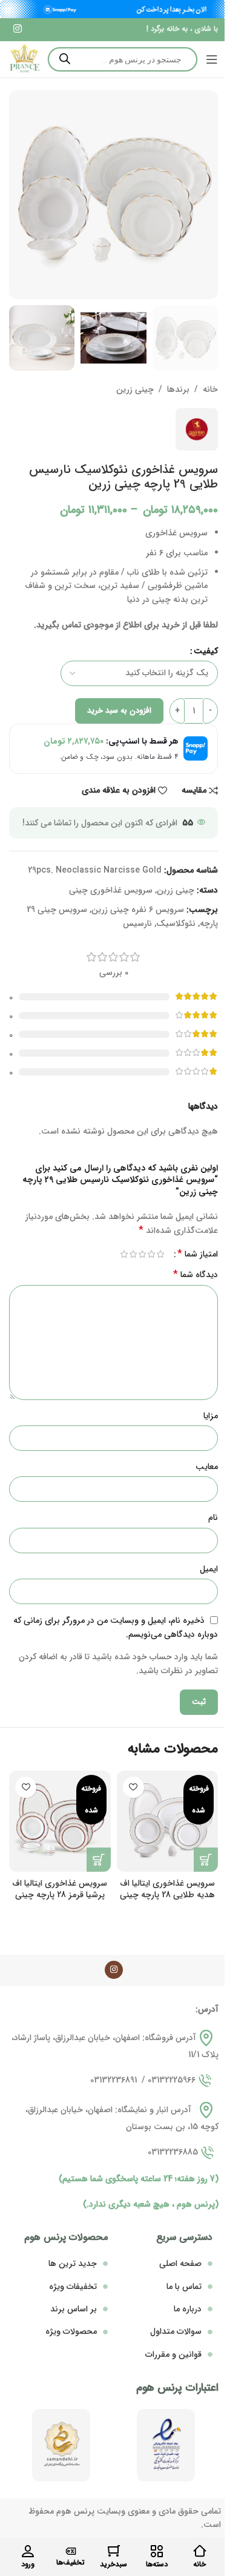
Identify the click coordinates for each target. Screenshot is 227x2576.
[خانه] (200, 2551)
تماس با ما (184, 2287)
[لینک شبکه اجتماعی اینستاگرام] (17, 29)
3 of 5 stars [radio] (142, 1254)
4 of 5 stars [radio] (133, 1254)
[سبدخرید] (114, 2551)
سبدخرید (113, 2564)
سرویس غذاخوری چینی (111, 890)
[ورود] (28, 2551)
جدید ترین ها (73, 2264)
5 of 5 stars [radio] (124, 1254)
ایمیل (209, 1569)
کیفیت (206, 651)
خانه (210, 389)
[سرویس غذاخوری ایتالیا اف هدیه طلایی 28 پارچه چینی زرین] (168, 1821)
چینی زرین (135, 389)
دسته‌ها (157, 2564)
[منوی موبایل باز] (212, 59)
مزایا (211, 1416)
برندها (178, 389)
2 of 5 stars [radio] (151, 1254)
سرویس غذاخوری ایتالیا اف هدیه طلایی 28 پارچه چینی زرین (167, 1895)
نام (213, 1518)
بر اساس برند (74, 2309)
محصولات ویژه (71, 2331)
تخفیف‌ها (71, 2562)
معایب (207, 1467)
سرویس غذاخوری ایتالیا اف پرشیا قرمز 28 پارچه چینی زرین (60, 1895)
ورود (28, 2564)
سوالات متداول (176, 2331)
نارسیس (137, 923)
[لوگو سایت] (24, 59)
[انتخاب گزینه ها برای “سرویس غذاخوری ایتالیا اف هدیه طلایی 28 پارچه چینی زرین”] (206, 1860)
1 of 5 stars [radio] (160, 1254)
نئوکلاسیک (176, 923)
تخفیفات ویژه (73, 2287)
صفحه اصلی (180, 2264)
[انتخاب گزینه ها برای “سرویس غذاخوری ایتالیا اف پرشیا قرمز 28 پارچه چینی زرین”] (99, 1860)
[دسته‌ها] (157, 2551)
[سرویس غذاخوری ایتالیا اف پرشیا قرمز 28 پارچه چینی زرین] (60, 1821)
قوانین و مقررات (173, 2354)
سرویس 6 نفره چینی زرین (138, 910)
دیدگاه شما (196, 1275)
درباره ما (188, 2309)
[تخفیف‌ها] (71, 2551)
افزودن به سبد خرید (119, 711)
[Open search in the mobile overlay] (123, 59)
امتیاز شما (198, 1254)
